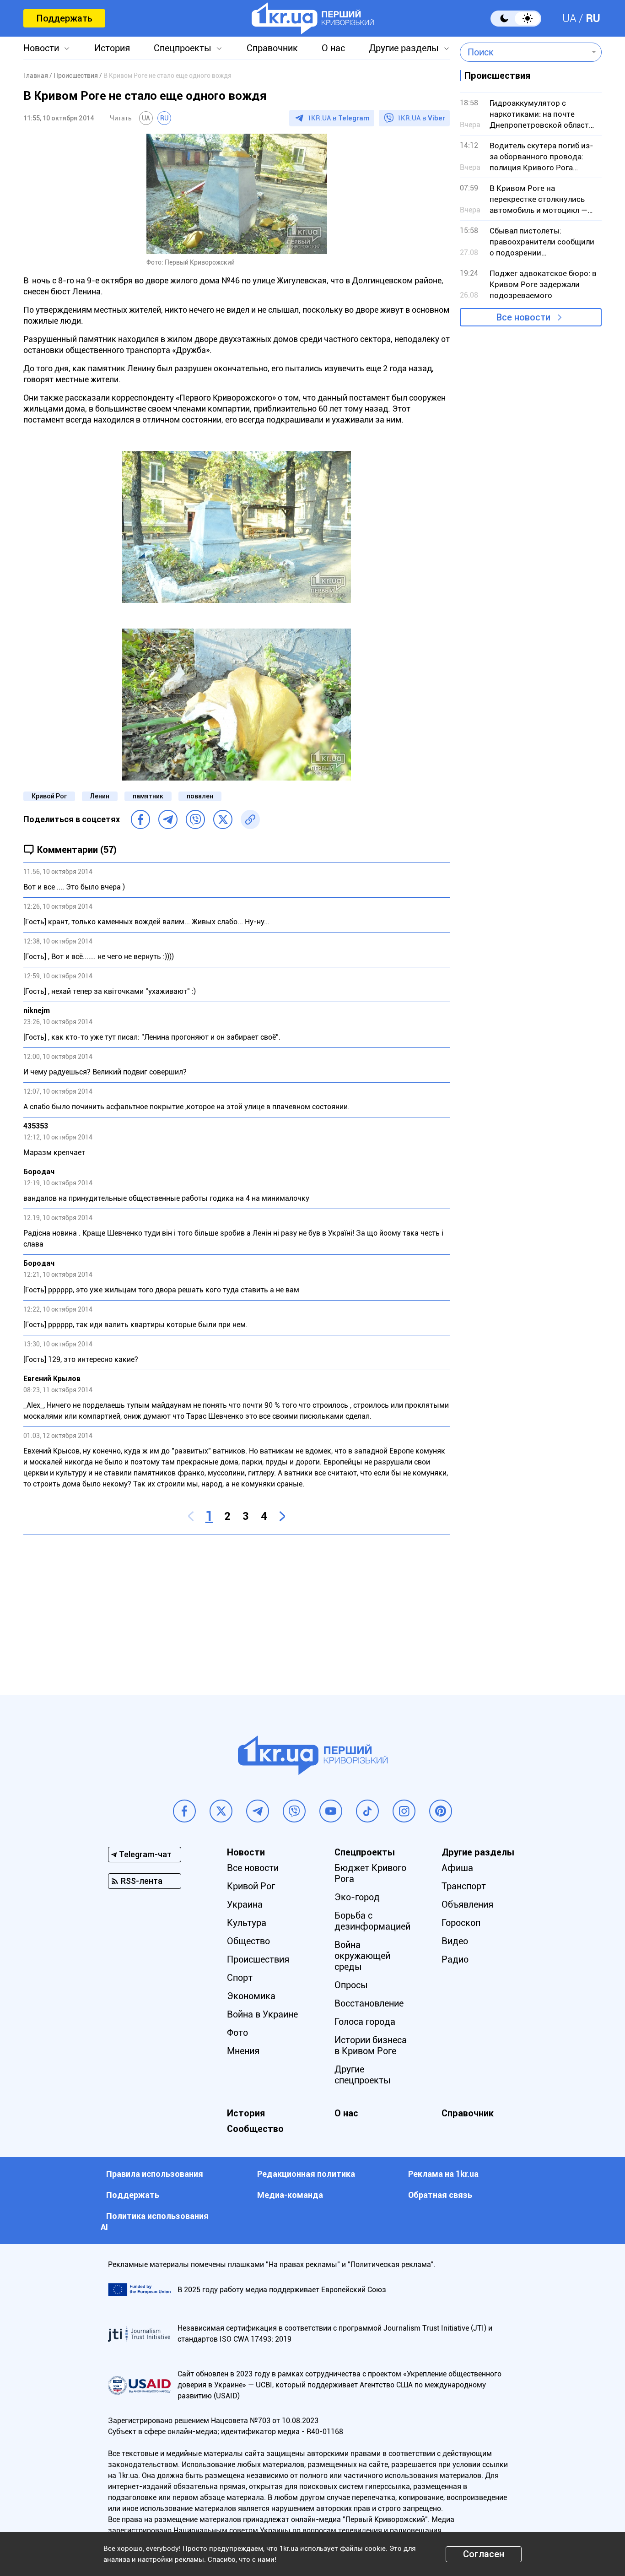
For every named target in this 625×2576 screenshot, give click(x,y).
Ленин (100, 796)
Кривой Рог (49, 796)
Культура (247, 1923)
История (112, 48)
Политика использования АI (155, 2221)
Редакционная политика (306, 2174)
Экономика (251, 1996)
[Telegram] (168, 819)
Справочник (272, 48)
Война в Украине (262, 2014)
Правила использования (155, 2174)
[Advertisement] (237, 1608)
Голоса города (365, 2022)
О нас (333, 48)
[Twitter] (223, 819)
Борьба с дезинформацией (372, 1921)
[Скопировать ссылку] (250, 819)
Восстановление (369, 2003)
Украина (245, 1904)
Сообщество (255, 2129)
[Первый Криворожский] (313, 18)
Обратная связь (440, 2195)
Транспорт (464, 1886)
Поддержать (64, 18)
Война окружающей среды (362, 1956)
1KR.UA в (339, 118)
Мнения (243, 2051)
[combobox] (524, 52)
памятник (148, 796)
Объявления (467, 1904)
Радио (455, 1959)
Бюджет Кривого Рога (370, 1873)
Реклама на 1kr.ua (443, 2174)
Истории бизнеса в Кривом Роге (371, 2045)
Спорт (240, 1978)
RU (593, 18)
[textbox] (524, 52)
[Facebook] (140, 819)
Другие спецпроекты (363, 2075)
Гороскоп (461, 1923)
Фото (237, 2033)
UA (569, 18)
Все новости (523, 317)
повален (200, 796)
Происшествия (258, 1959)
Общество (248, 1941)
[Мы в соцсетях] (184, 1811)
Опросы (351, 1985)
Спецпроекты (183, 48)
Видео (455, 1941)
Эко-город (357, 1897)
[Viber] (195, 819)
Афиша (457, 1868)
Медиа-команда (290, 2195)
